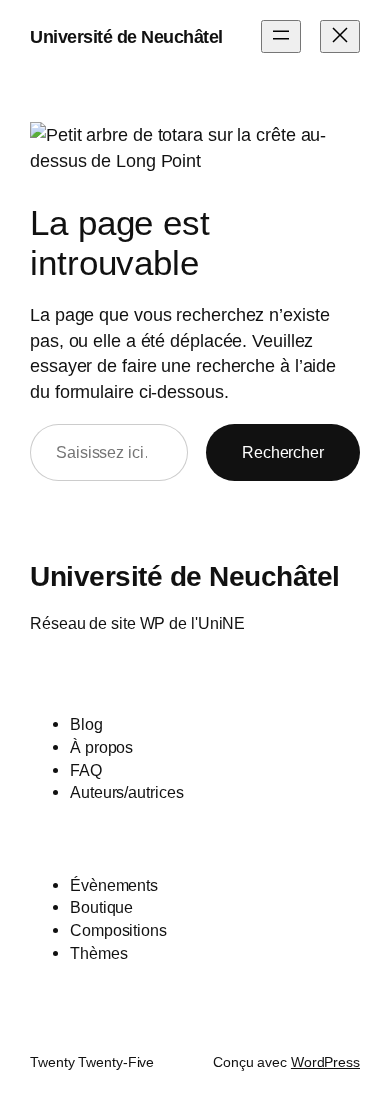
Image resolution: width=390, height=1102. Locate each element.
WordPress (325, 1062)
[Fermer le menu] (340, 36)
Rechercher (283, 452)
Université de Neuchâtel (126, 36)
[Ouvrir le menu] (281, 36)
